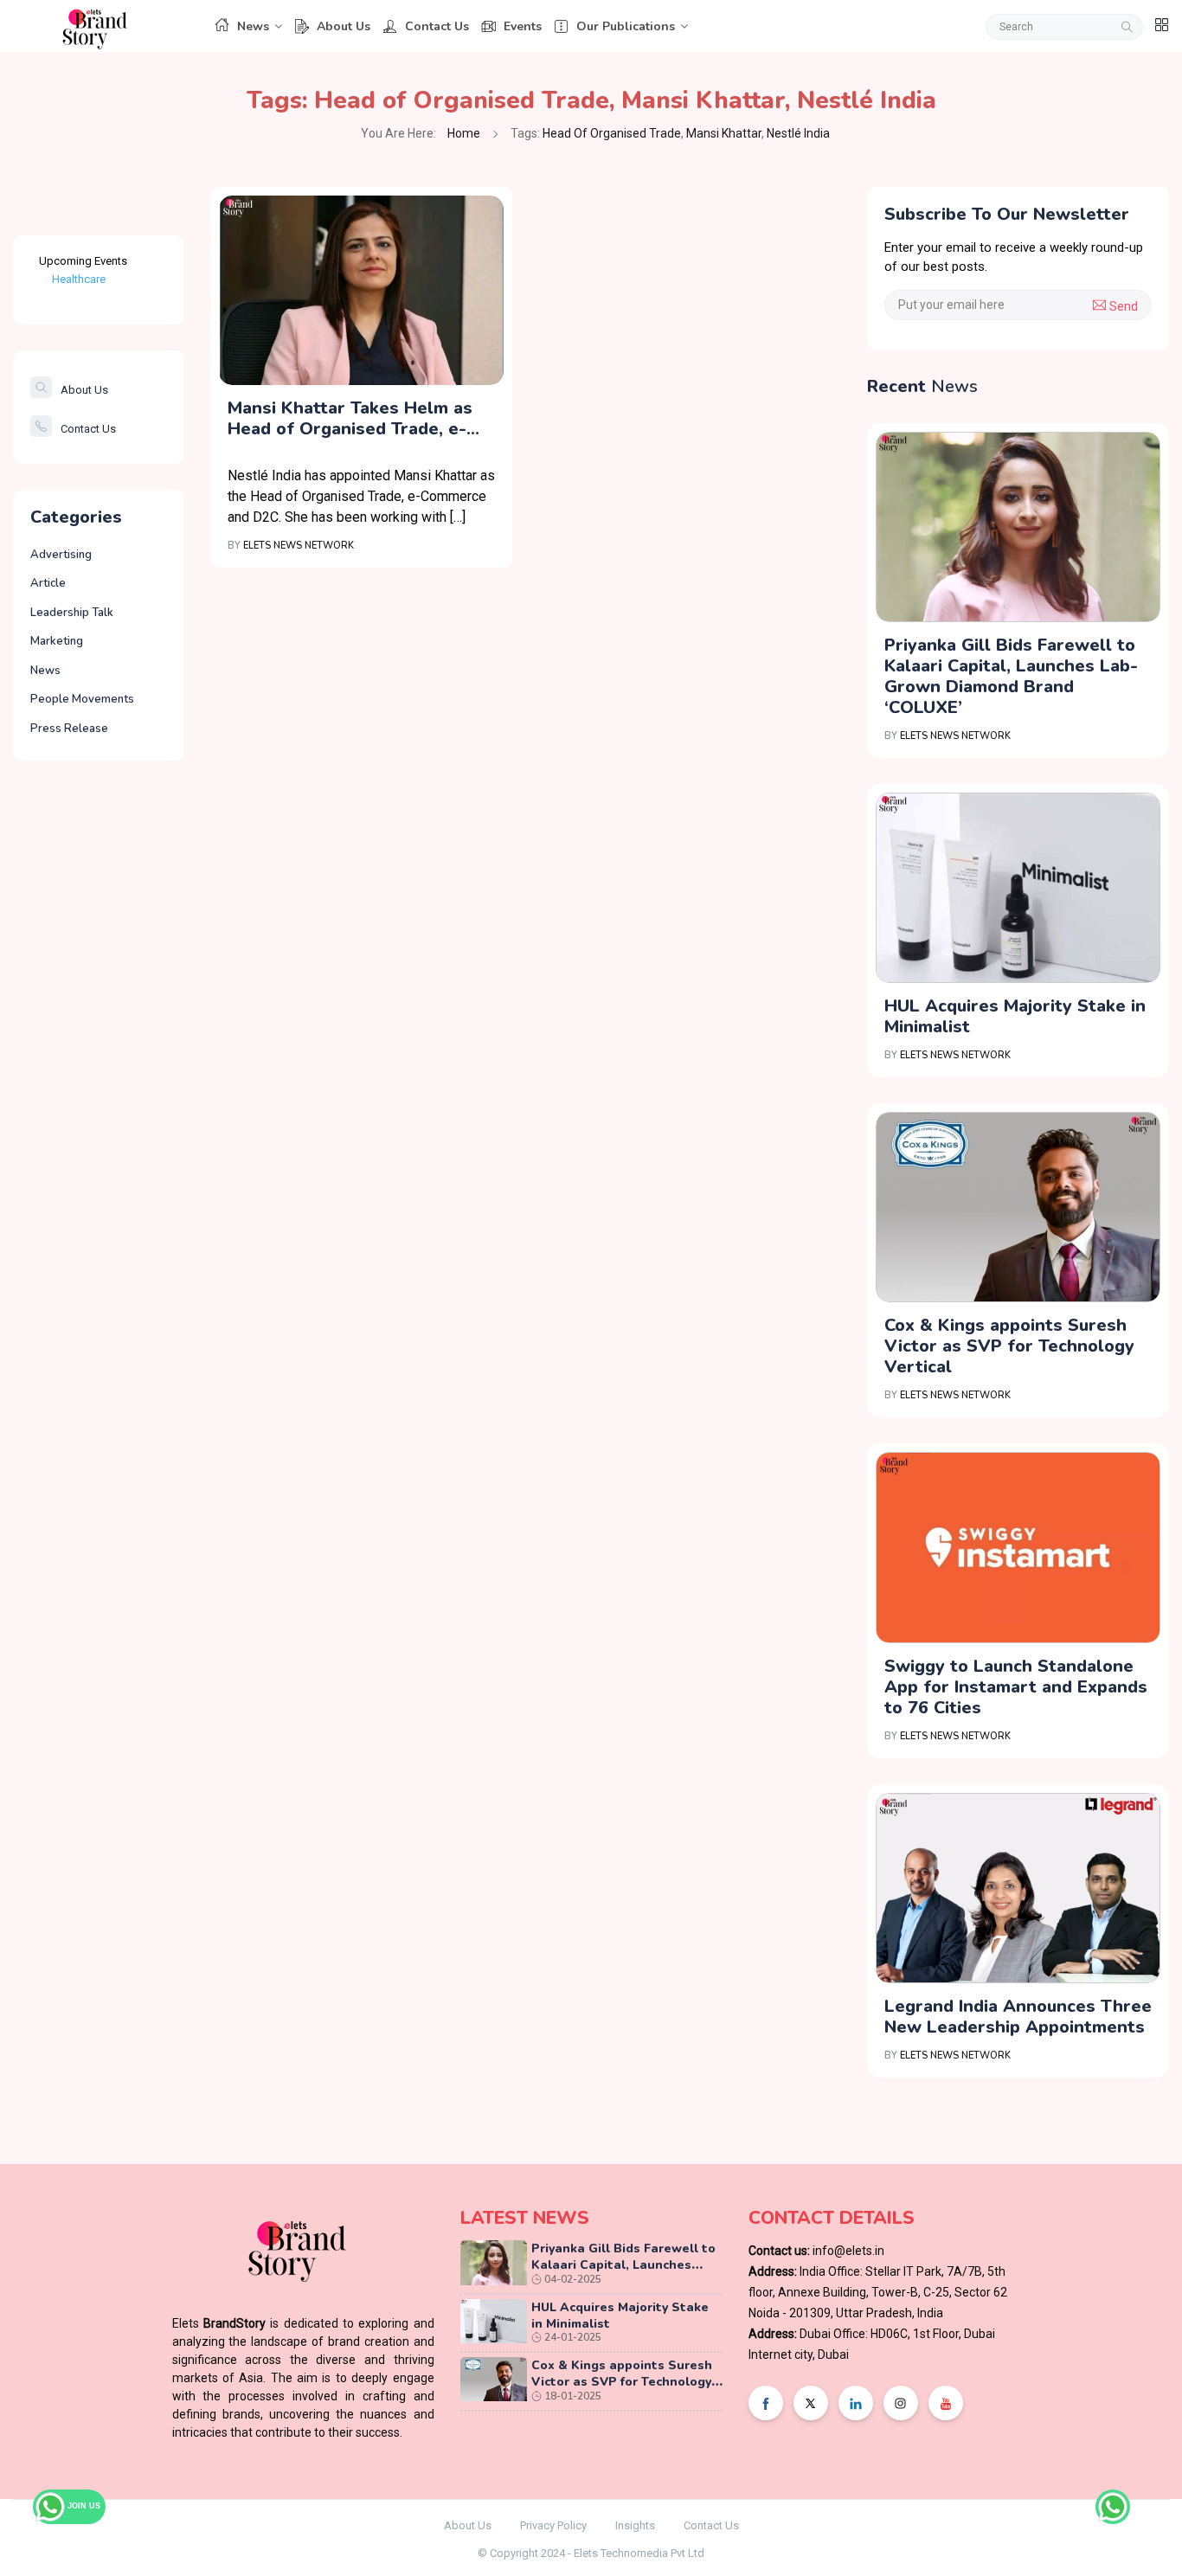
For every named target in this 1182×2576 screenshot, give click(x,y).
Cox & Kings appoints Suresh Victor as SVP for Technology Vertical (1009, 1346)
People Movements (82, 699)
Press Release (69, 729)
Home (464, 133)
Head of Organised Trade (462, 100)
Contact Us (437, 26)
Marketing (57, 641)
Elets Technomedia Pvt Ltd (639, 2553)
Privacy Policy (553, 2525)
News (253, 26)
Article (48, 583)
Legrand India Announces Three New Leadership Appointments (1018, 2017)
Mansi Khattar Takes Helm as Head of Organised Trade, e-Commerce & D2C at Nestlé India (350, 419)
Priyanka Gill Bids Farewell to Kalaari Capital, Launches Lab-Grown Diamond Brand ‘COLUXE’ (1011, 676)
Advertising (61, 555)
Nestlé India (867, 100)
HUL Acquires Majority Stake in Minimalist (1015, 1016)
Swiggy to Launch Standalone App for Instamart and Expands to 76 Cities (1016, 1687)
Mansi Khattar (703, 100)
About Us (344, 26)
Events (523, 26)
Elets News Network (299, 546)
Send (1122, 306)
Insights (635, 2525)
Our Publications (626, 26)
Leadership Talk (72, 613)
